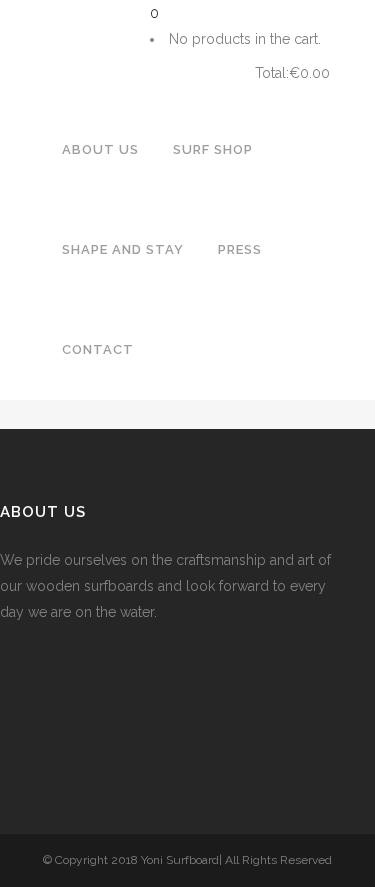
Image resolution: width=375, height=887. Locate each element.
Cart (195, 73)
